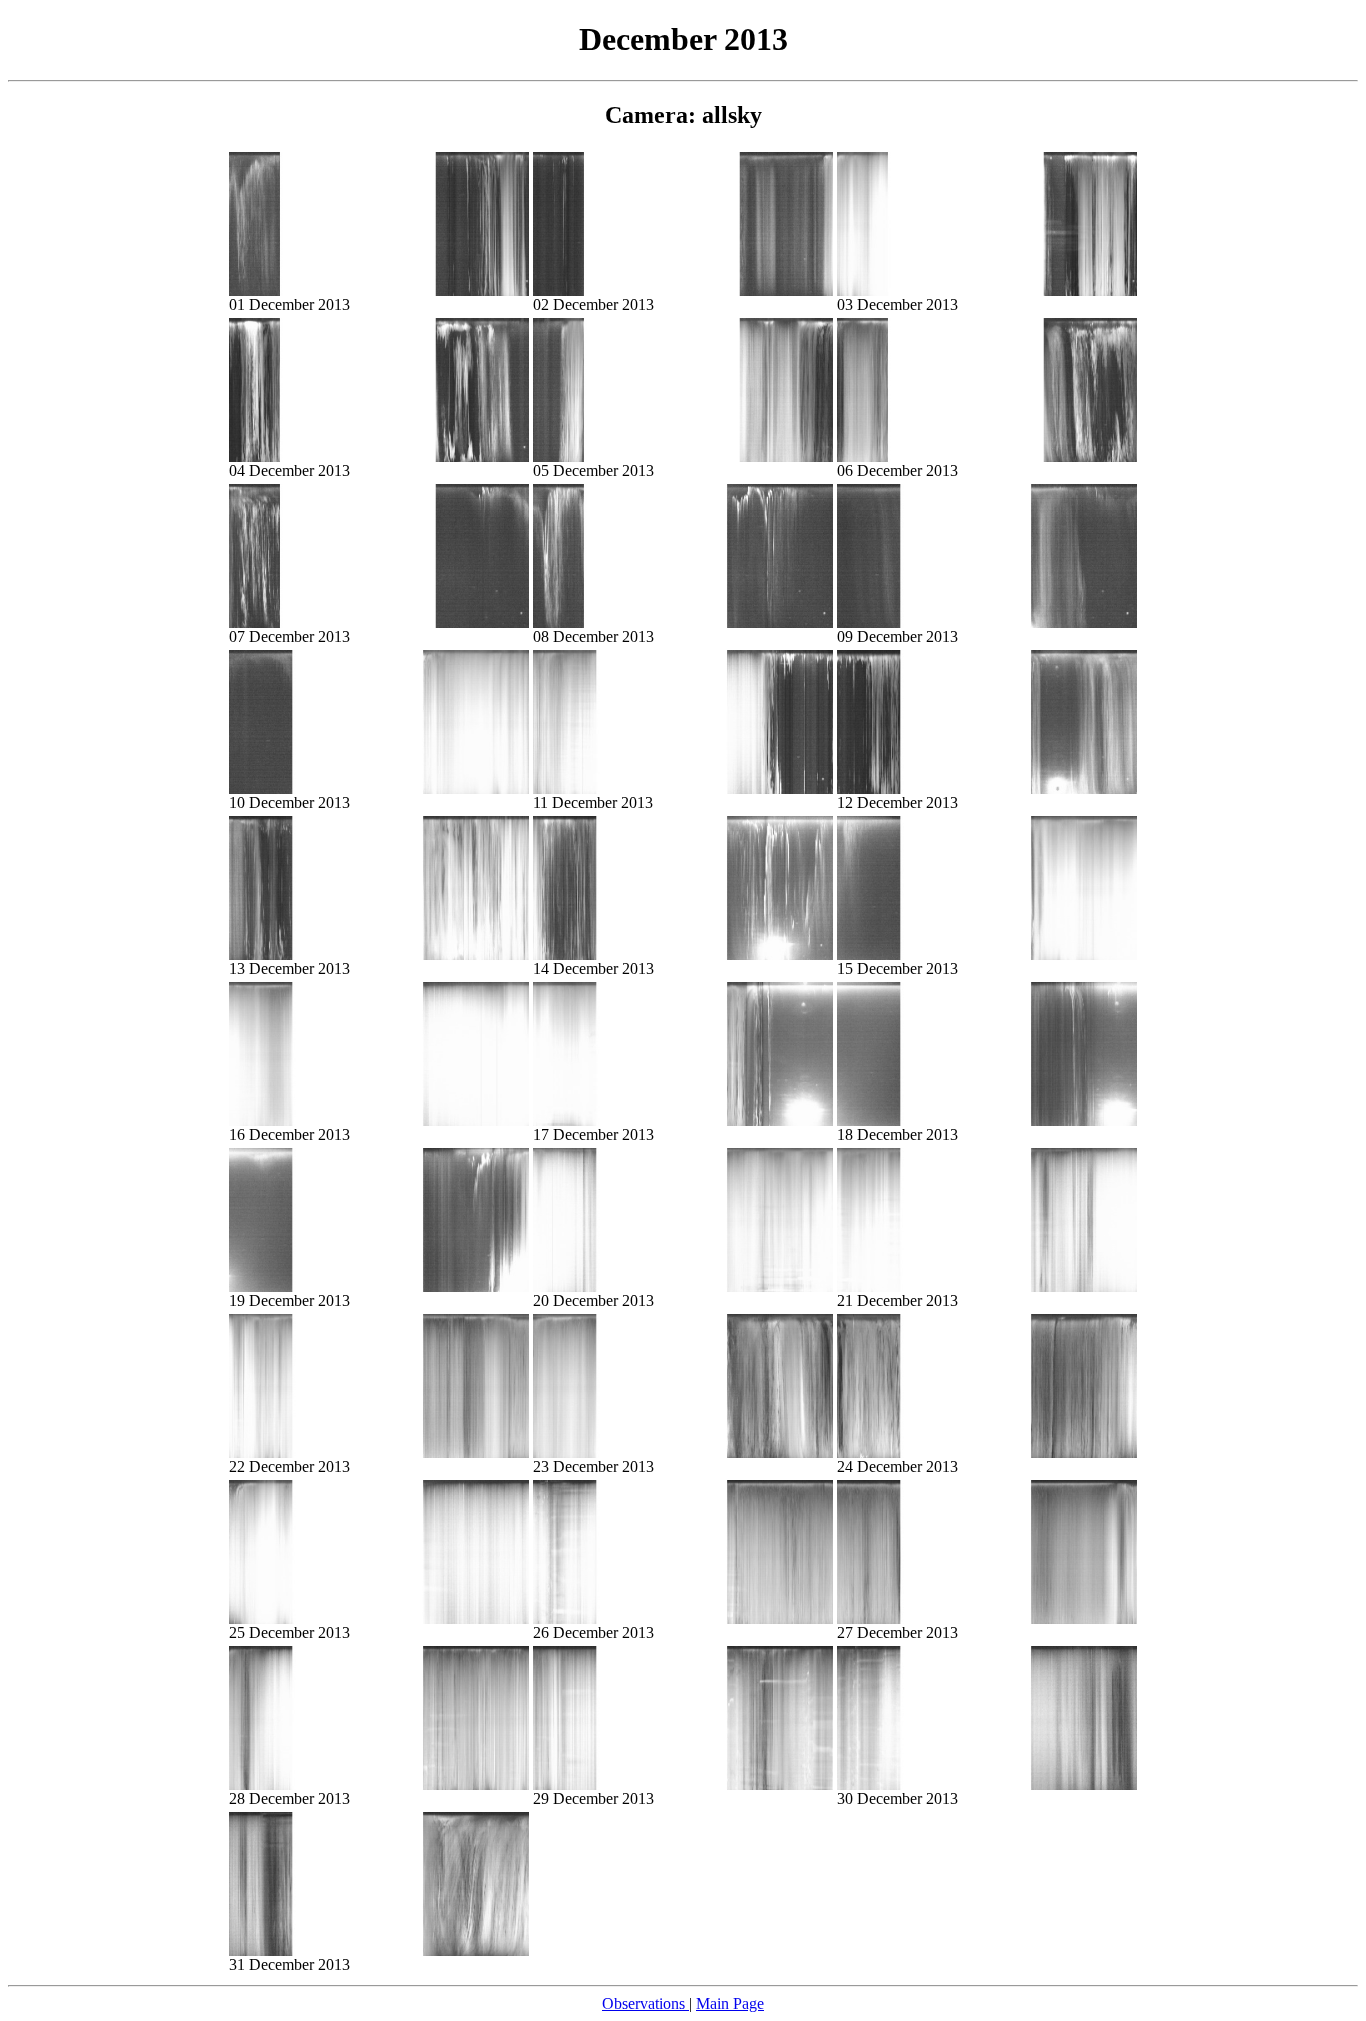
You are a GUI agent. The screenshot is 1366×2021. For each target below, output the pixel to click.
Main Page (730, 2003)
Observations (645, 2003)
